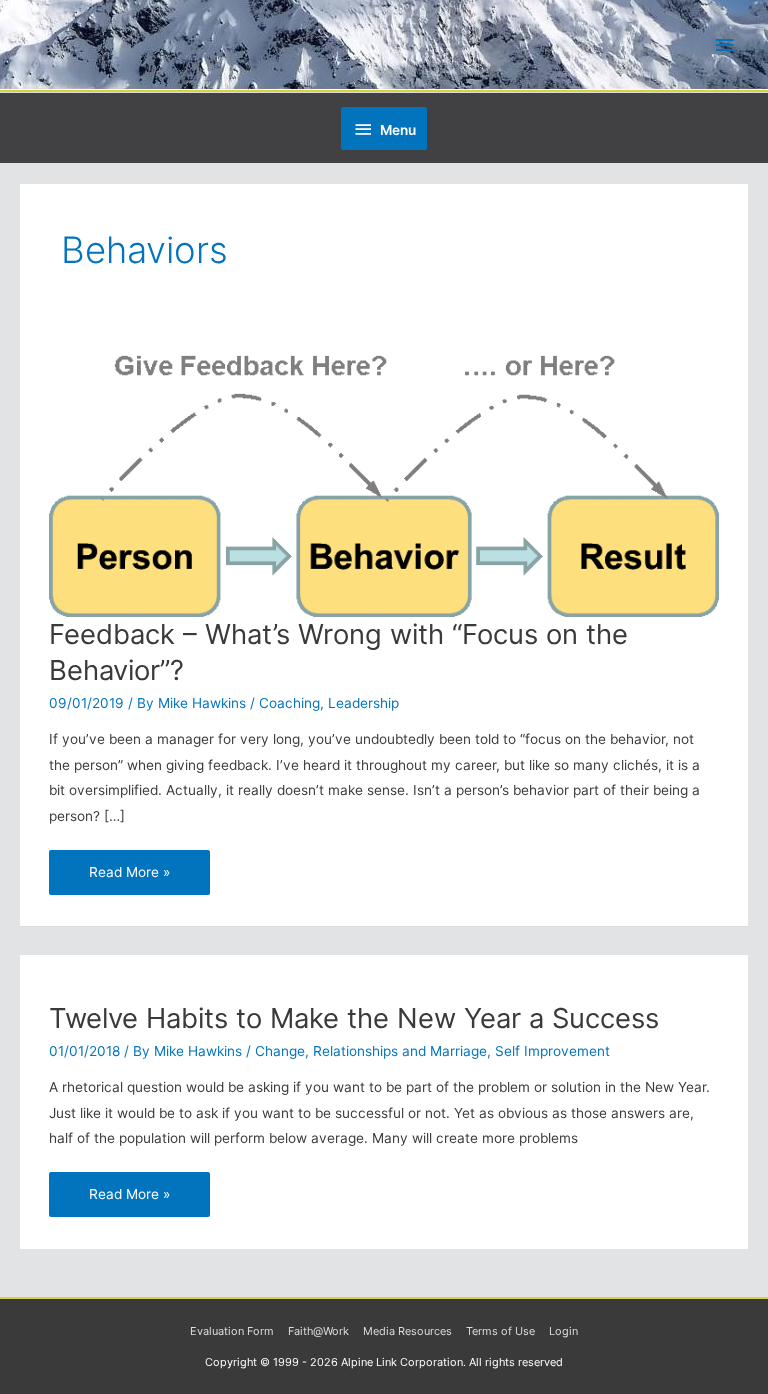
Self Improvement (552, 1051)
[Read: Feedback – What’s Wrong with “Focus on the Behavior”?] (383, 478)
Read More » (129, 865)
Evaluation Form (232, 1331)
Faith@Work (318, 1331)
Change (280, 1051)
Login (563, 1331)
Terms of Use (500, 1331)
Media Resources (407, 1331)
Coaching (289, 703)
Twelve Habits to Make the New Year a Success (354, 1018)
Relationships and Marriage (400, 1051)
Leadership (363, 703)
